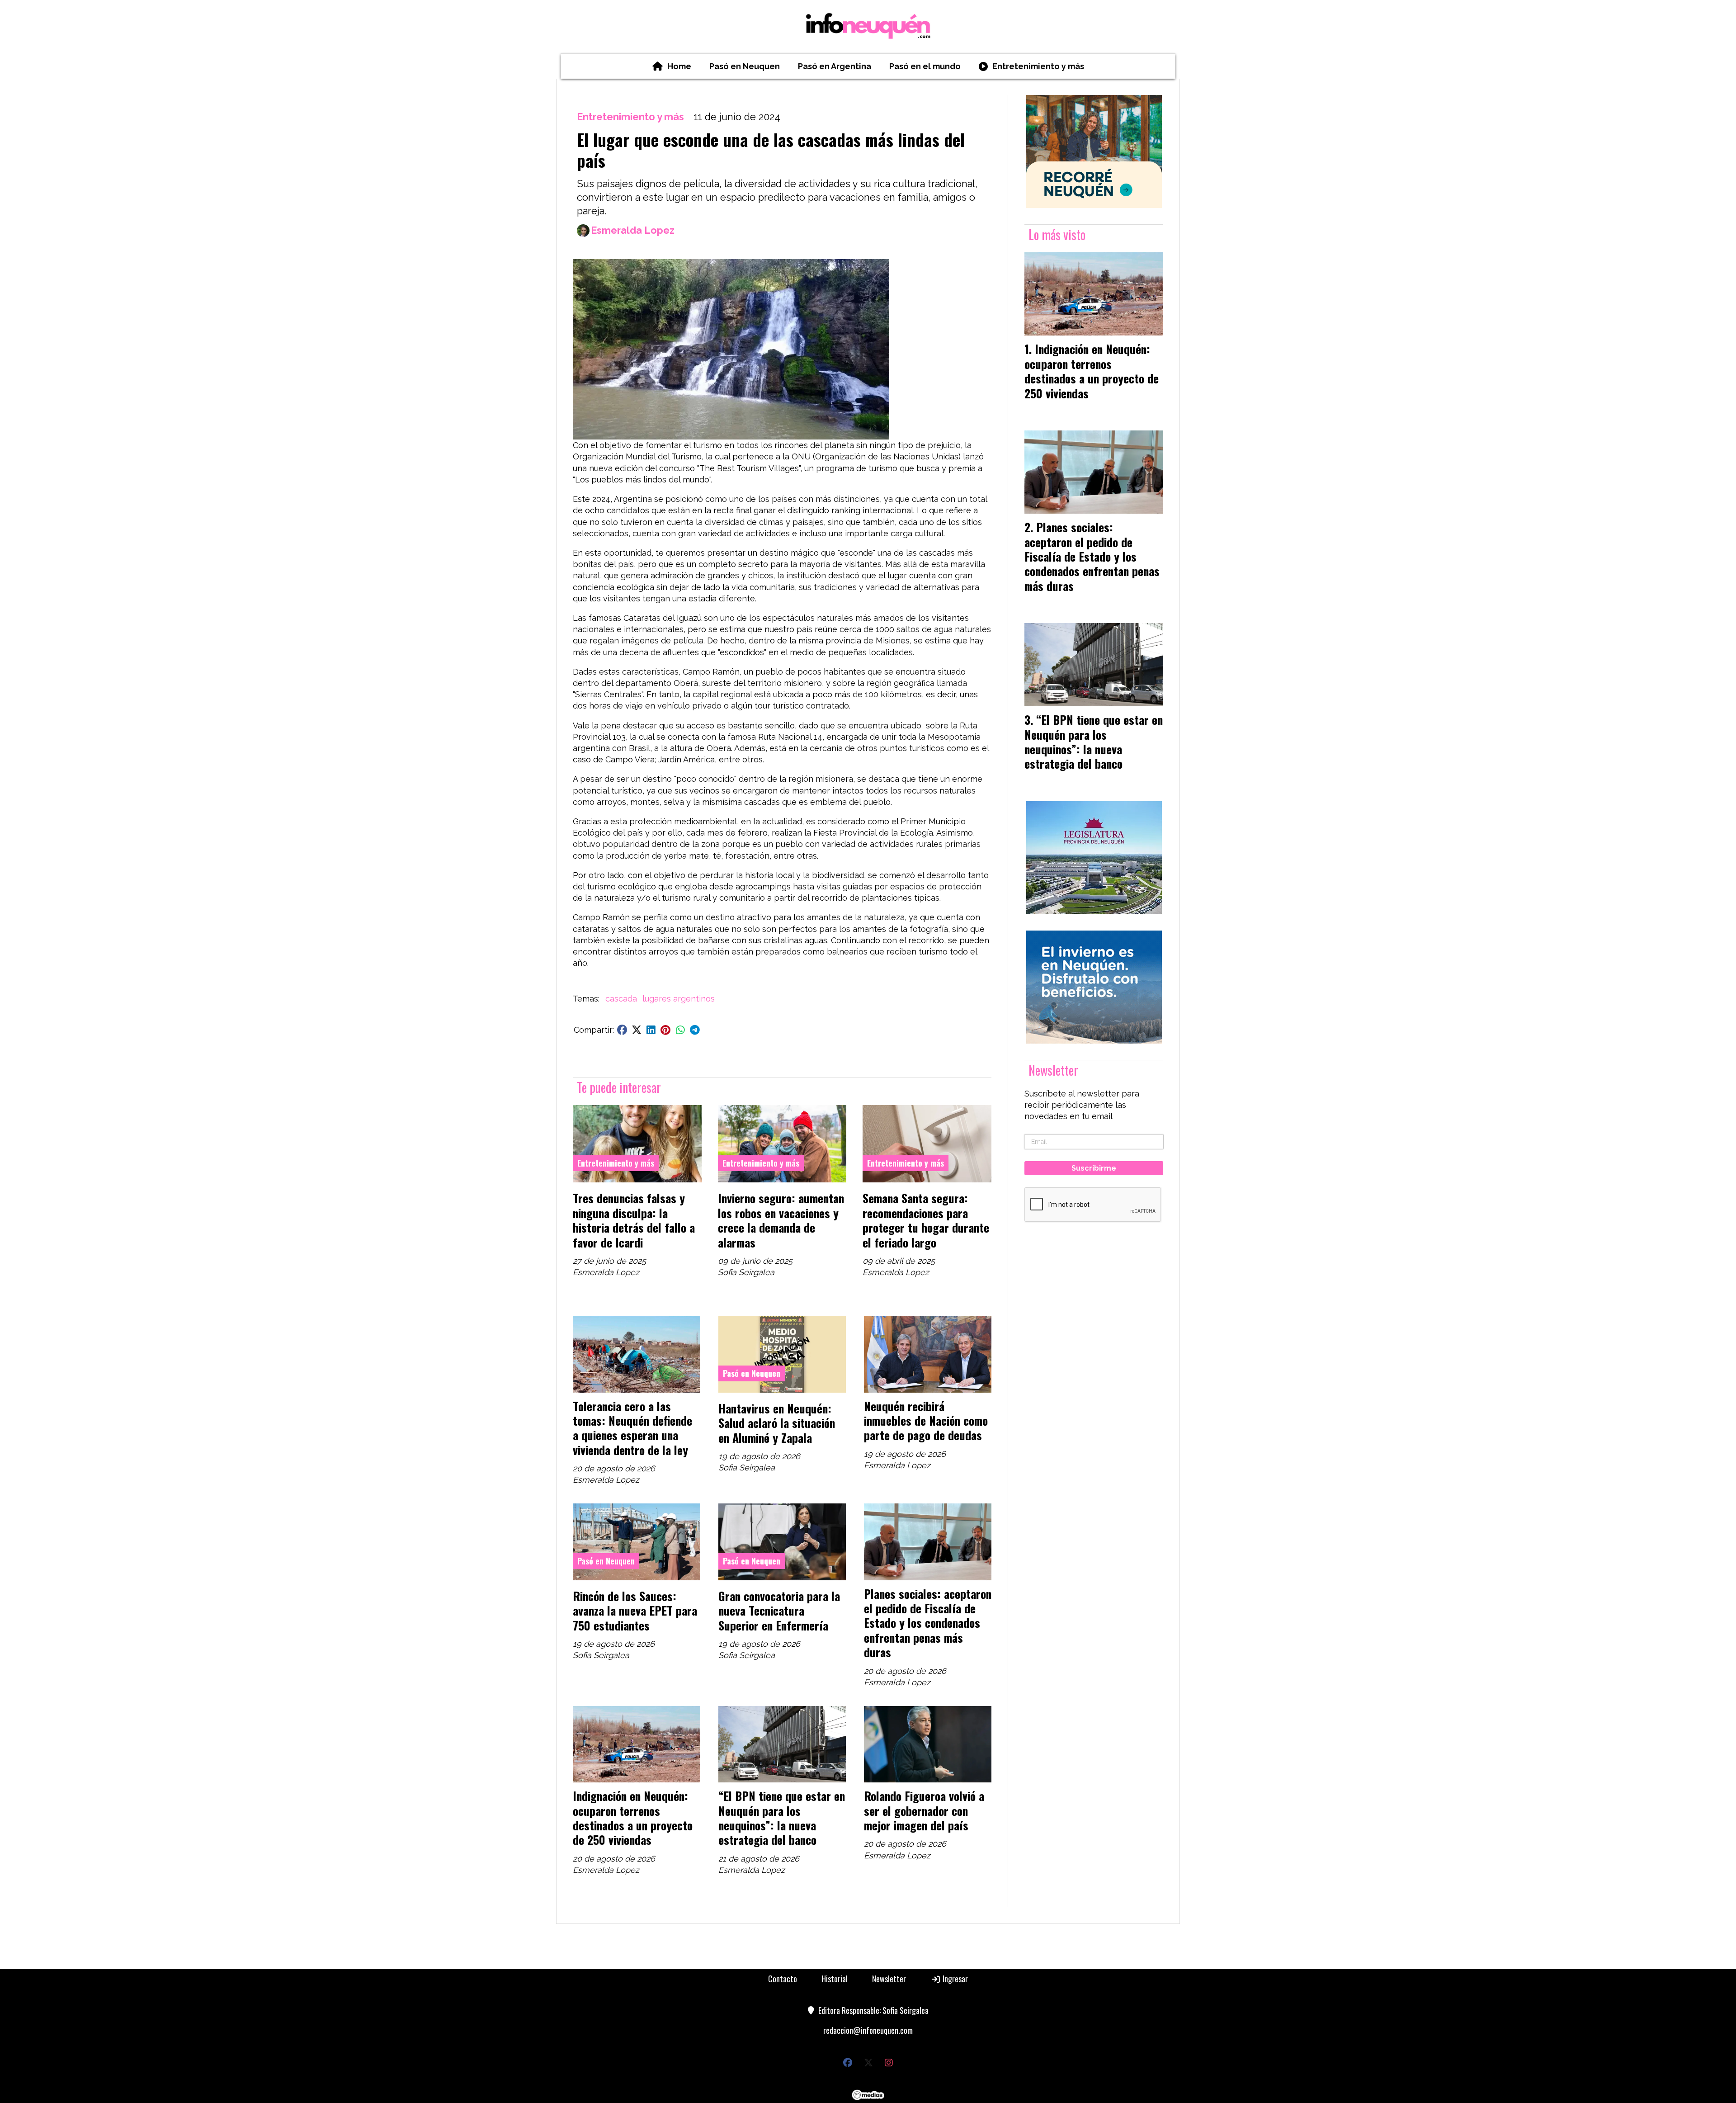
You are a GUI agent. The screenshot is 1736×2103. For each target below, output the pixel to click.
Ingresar (954, 1979)
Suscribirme (1094, 1168)
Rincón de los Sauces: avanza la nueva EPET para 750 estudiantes (635, 1610)
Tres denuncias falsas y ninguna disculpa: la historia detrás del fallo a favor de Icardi (634, 1220)
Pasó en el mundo (925, 66)
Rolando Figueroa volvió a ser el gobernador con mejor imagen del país (924, 1810)
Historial (835, 1979)
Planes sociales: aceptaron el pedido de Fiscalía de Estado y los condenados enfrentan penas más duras (928, 1623)
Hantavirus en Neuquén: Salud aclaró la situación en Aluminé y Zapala (777, 1423)
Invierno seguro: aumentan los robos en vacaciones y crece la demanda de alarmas (781, 1220)
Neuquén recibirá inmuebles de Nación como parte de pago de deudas (926, 1420)
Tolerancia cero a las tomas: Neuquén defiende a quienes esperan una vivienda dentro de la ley (632, 1428)
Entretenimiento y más (1038, 66)
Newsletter (1053, 1070)
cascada (621, 999)
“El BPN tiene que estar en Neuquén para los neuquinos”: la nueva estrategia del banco (782, 1817)
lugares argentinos (679, 999)
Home (679, 66)
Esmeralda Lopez (633, 230)
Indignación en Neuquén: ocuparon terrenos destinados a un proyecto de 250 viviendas (633, 1817)
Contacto (783, 1979)
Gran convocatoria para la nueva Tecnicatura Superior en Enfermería (779, 1610)
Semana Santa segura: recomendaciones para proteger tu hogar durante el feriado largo (926, 1220)
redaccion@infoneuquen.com (868, 2030)
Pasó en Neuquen (745, 66)
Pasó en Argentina (835, 66)
